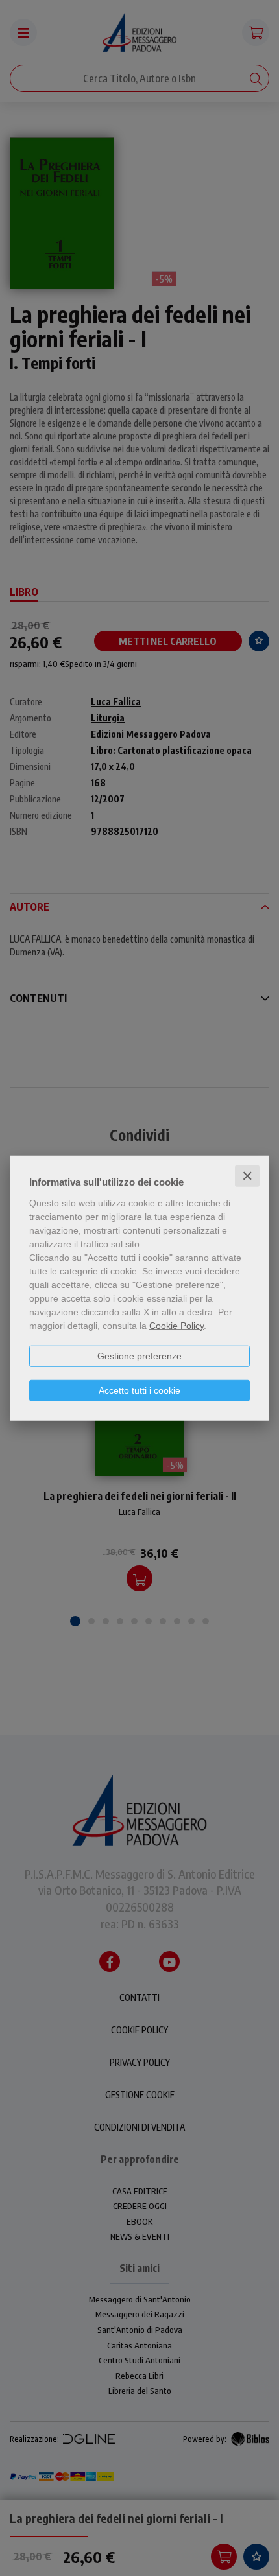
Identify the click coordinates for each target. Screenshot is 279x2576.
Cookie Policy (176, 1325)
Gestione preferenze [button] (139, 1355)
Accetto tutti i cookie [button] (139, 1390)
